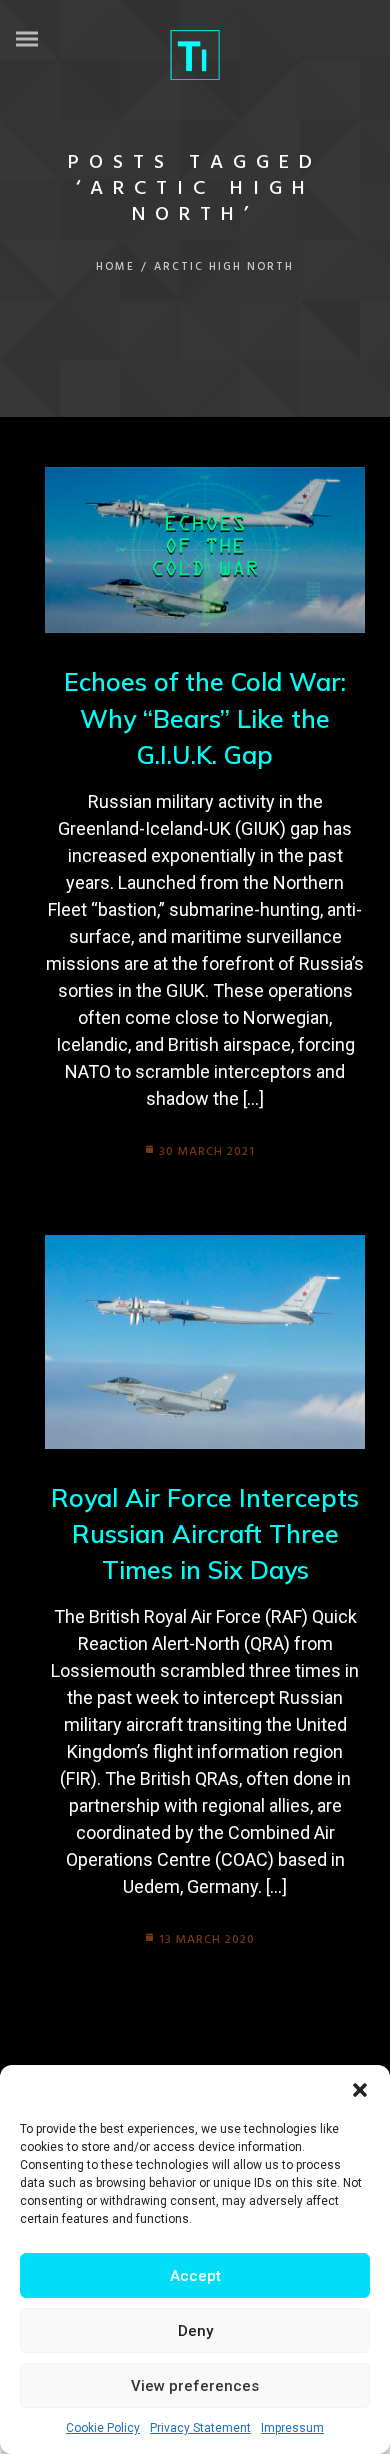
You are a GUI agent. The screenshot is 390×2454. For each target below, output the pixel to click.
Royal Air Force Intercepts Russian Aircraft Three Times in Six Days (205, 1534)
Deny (195, 2331)
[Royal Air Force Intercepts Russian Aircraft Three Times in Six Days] (205, 1341)
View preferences (195, 2386)
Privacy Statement (200, 2428)
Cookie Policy (103, 2428)
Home (115, 267)
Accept (195, 2276)
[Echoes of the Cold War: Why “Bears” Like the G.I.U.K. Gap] (205, 550)
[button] (360, 2090)
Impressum (292, 2428)
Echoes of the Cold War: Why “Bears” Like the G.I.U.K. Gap (205, 718)
